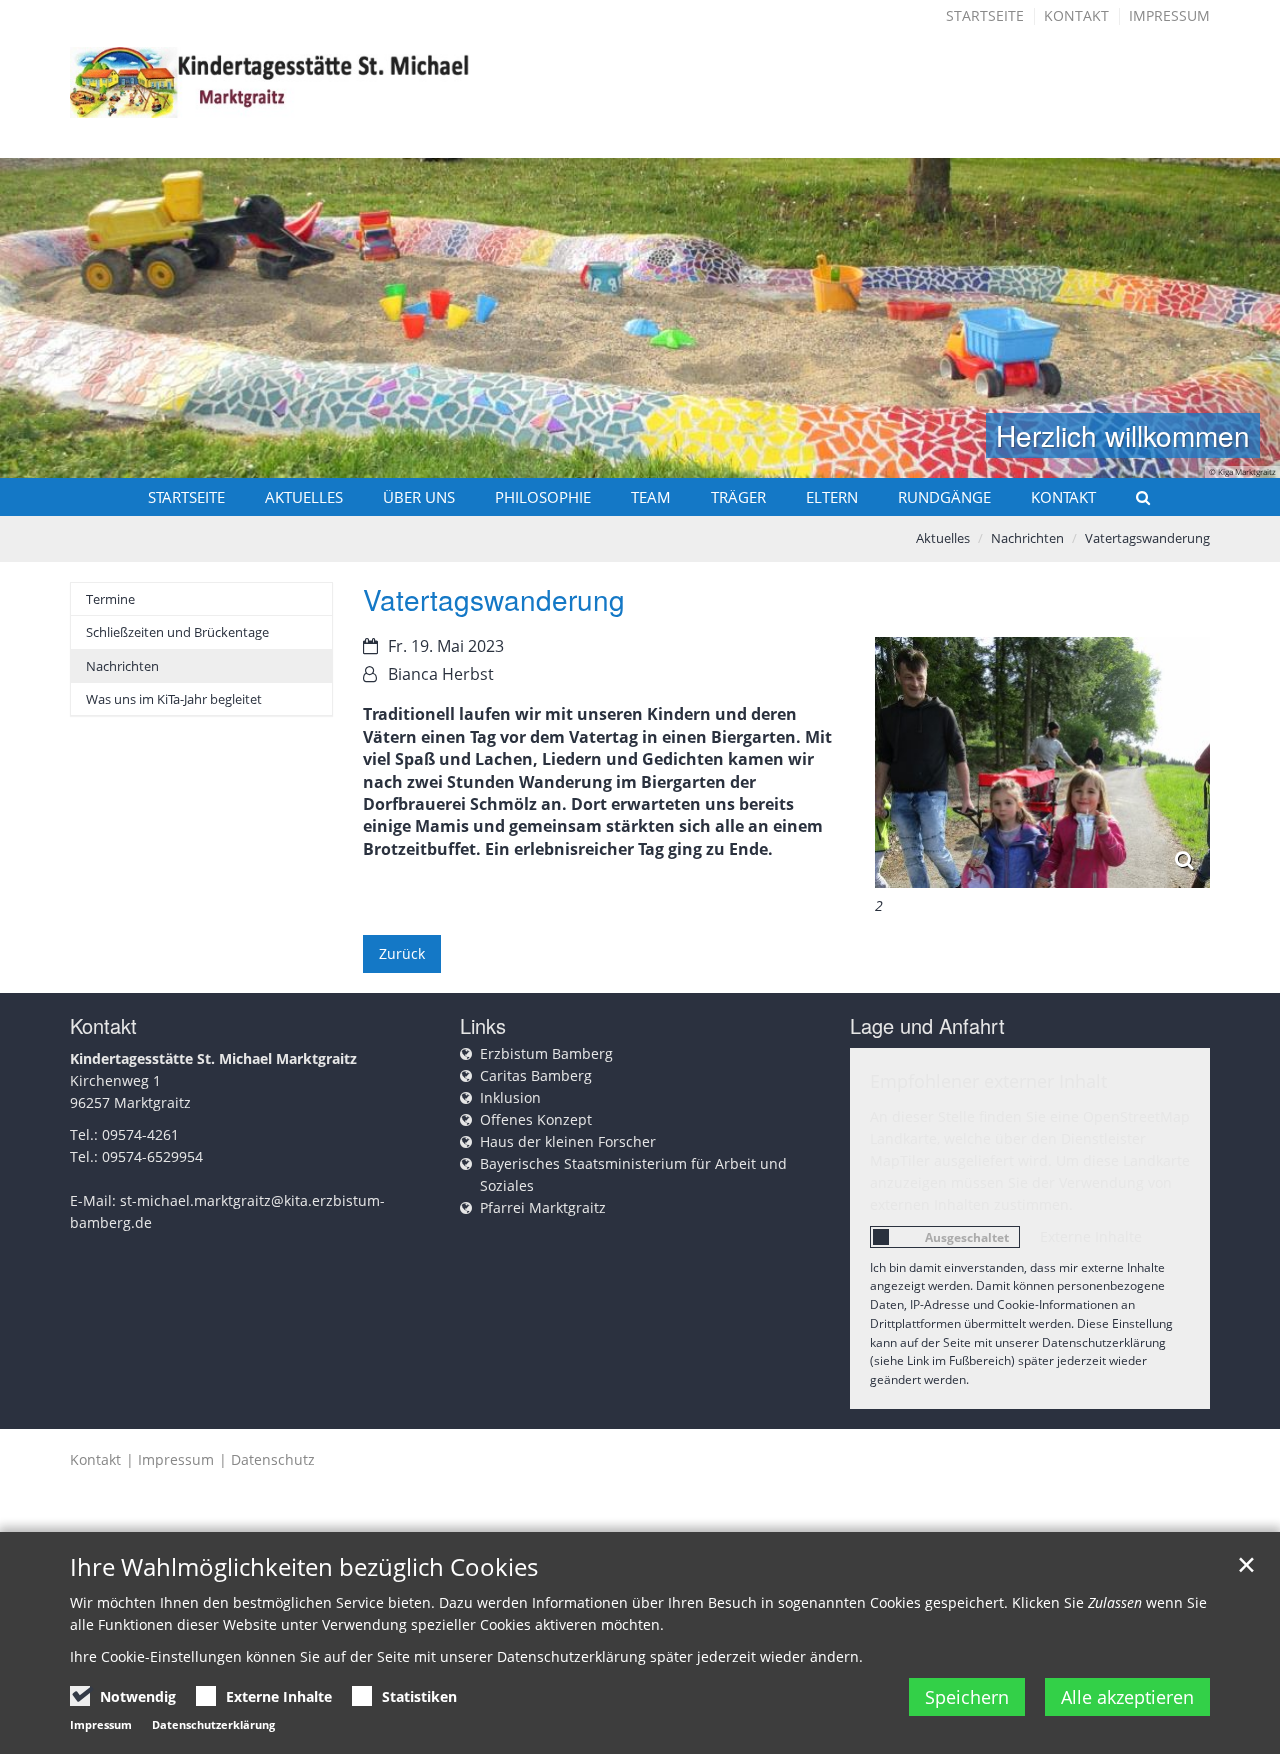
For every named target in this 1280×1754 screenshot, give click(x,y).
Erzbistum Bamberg (546, 1053)
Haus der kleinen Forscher (568, 1141)
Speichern (967, 1697)
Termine (110, 599)
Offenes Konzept (536, 1119)
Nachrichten (1027, 538)
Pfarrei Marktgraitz (543, 1207)
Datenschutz (273, 1459)
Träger (738, 497)
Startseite (985, 15)
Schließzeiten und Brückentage (177, 632)
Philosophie (543, 497)
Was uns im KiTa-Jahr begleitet (174, 699)
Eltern (832, 497)
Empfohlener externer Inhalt (988, 1081)
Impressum (1169, 15)
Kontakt (1076, 15)
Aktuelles (304, 497)
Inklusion (510, 1097)
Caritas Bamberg (536, 1075)
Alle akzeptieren (1127, 1697)
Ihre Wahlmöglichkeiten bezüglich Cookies (304, 1567)
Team (651, 497)
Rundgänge (944, 497)
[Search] (1134, 497)
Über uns (419, 497)
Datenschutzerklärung (213, 1724)
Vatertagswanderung (1147, 538)
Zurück (402, 953)
